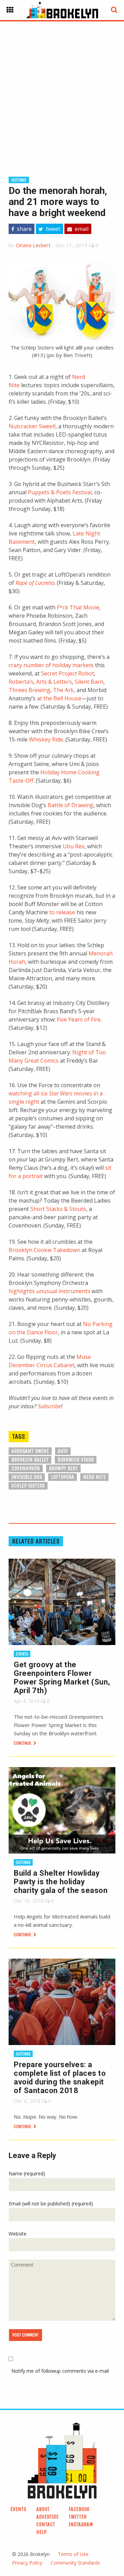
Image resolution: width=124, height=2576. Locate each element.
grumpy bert (63, 1468)
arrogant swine (30, 1451)
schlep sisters (28, 1486)
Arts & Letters (54, 682)
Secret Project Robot (68, 673)
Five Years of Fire (79, 1019)
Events (22, 1654)
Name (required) (27, 2173)
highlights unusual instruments (49, 1291)
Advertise (47, 2517)
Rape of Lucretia (35, 583)
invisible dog (27, 1477)
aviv (63, 1451)
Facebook (79, 2509)
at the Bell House (59, 698)
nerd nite (94, 1477)
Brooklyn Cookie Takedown (44, 1250)
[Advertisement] (62, 88)
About (43, 2509)
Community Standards (75, 2563)
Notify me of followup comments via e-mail (60, 2371)
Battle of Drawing (70, 805)
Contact (46, 2524)
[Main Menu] (10, 10)
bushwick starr (76, 1460)
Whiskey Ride (46, 739)
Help (41, 2532)
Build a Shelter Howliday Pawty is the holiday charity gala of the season (61, 1882)
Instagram (81, 2524)
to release (62, 912)
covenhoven (26, 1468)
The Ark (63, 690)
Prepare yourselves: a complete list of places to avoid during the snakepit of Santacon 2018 (60, 2078)
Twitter (77, 2517)
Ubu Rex (74, 846)
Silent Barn (89, 682)
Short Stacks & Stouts (58, 1209)
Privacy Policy (27, 2563)
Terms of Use (73, 2554)
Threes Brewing (29, 690)
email (81, 229)
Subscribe (49, 1406)
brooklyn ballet (30, 1460)
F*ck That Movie (78, 607)
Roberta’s (21, 682)
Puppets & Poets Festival (60, 492)
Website (18, 2234)
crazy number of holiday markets (51, 665)
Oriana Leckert (33, 245)
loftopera (63, 1477)
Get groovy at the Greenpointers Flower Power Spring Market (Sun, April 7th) (62, 1678)
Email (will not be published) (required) (51, 2204)
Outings (19, 180)
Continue (23, 1743)
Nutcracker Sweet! (32, 426)
